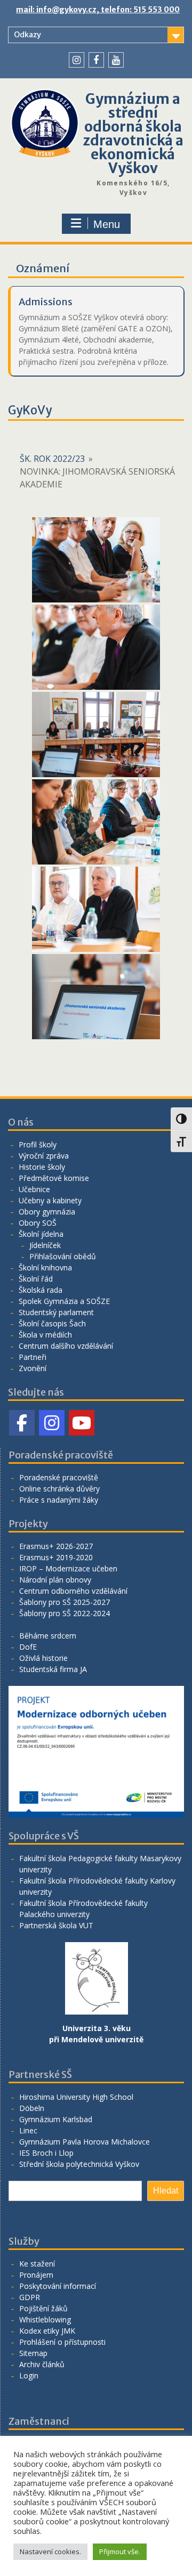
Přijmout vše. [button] (120, 2551)
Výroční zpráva (44, 1156)
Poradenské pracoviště (59, 1477)
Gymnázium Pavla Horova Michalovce (85, 2142)
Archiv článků (42, 2364)
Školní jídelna (41, 1234)
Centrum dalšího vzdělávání (66, 1346)
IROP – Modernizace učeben (68, 1568)
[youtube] (116, 60)
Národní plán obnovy (55, 1580)
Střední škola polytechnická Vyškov (79, 2164)
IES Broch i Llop (46, 2153)
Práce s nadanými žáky (59, 1500)
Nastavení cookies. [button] (50, 2551)
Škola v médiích (45, 1335)
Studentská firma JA (53, 1669)
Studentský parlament (56, 1312)
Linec (28, 2130)
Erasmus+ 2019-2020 (56, 1557)
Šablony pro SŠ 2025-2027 (65, 1602)
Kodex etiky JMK (47, 2331)
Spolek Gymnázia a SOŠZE (64, 1301)
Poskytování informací (58, 2286)
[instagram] (77, 60)
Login (29, 2375)
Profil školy (38, 1144)
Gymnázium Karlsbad (56, 2119)
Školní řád (36, 1279)
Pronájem (36, 2275)
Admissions (46, 302)
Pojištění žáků (43, 2308)
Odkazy (27, 35)
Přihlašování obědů (63, 1256)
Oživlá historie (43, 1658)
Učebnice (34, 1189)
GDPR (30, 2297)
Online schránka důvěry (59, 1489)
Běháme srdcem (48, 1636)
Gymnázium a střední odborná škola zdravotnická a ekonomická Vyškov (133, 133)
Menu (107, 224)
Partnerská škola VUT (56, 1925)
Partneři (33, 1357)
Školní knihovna (45, 1267)
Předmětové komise (54, 1178)
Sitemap (33, 2353)
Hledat (166, 2191)
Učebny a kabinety (50, 1200)
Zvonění (33, 1368)
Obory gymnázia (47, 1212)
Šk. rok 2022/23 (52, 459)
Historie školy (42, 1167)
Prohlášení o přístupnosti (62, 2342)
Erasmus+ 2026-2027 (56, 1546)
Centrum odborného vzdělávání (73, 1591)
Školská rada (41, 1290)
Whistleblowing (45, 2320)
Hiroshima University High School (76, 2097)
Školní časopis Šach (52, 1323)
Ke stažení (37, 2264)
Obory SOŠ (38, 1223)
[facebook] (96, 60)
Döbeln (32, 2108)
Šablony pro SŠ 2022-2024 (65, 1613)
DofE (28, 1647)
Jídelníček (45, 1245)
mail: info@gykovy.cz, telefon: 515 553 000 (98, 10)
